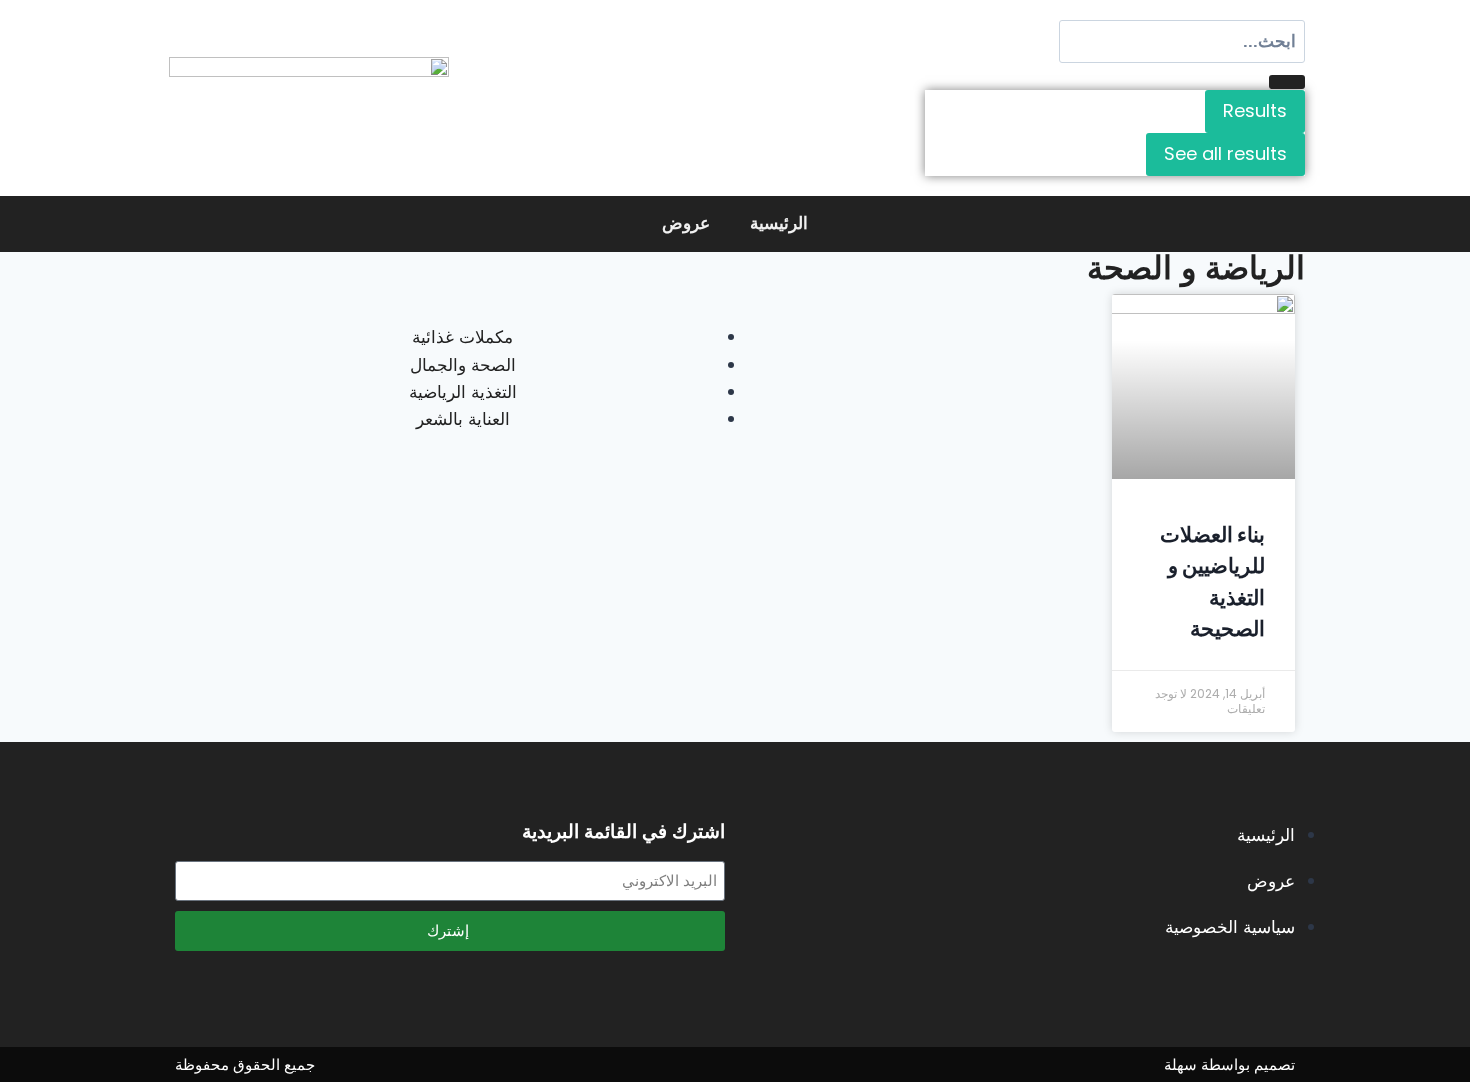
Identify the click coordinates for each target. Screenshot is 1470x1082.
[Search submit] (1287, 82)
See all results (1225, 153)
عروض (686, 223)
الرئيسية (779, 223)
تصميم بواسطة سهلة (1229, 1064)
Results (1255, 110)
